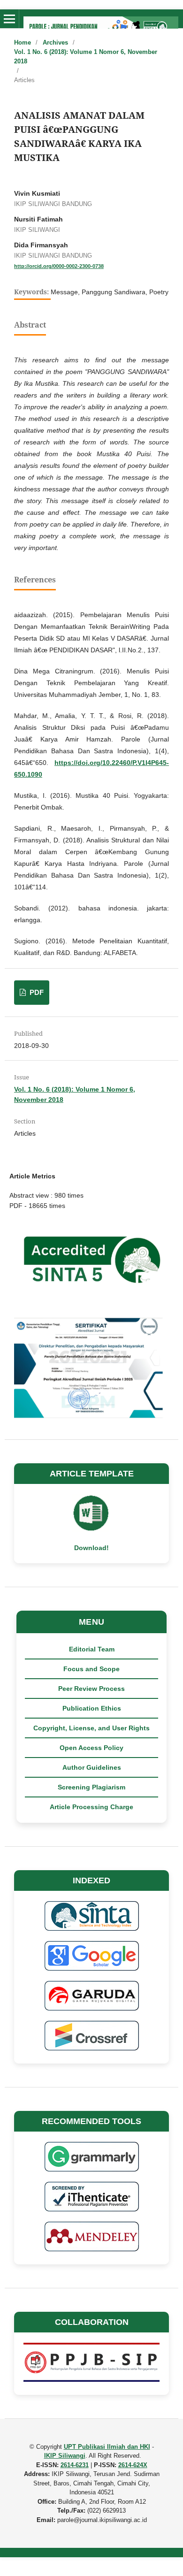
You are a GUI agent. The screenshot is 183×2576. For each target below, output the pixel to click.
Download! (91, 1548)
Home (23, 42)
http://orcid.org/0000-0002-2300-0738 (59, 266)
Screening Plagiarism (91, 1787)
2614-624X (133, 2465)
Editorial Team (92, 1649)
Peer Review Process (91, 1689)
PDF (36, 992)
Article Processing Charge (91, 1807)
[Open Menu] (9, 19)
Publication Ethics (92, 1708)
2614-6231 (75, 2465)
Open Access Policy (91, 1748)
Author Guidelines (92, 1767)
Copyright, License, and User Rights (91, 1728)
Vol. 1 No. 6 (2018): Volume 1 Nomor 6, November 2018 (86, 57)
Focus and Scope (91, 1669)
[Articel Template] (91, 1529)
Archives (55, 42)
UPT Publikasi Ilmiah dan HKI (107, 2447)
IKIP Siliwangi (65, 2456)
